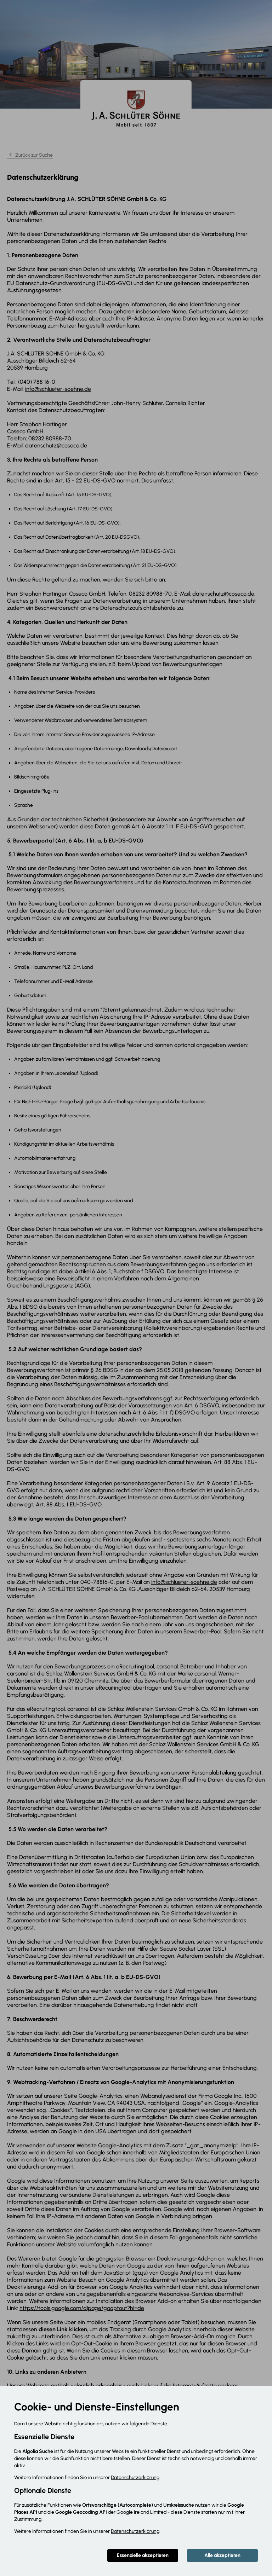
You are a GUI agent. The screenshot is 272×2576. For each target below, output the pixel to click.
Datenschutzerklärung (135, 2477)
